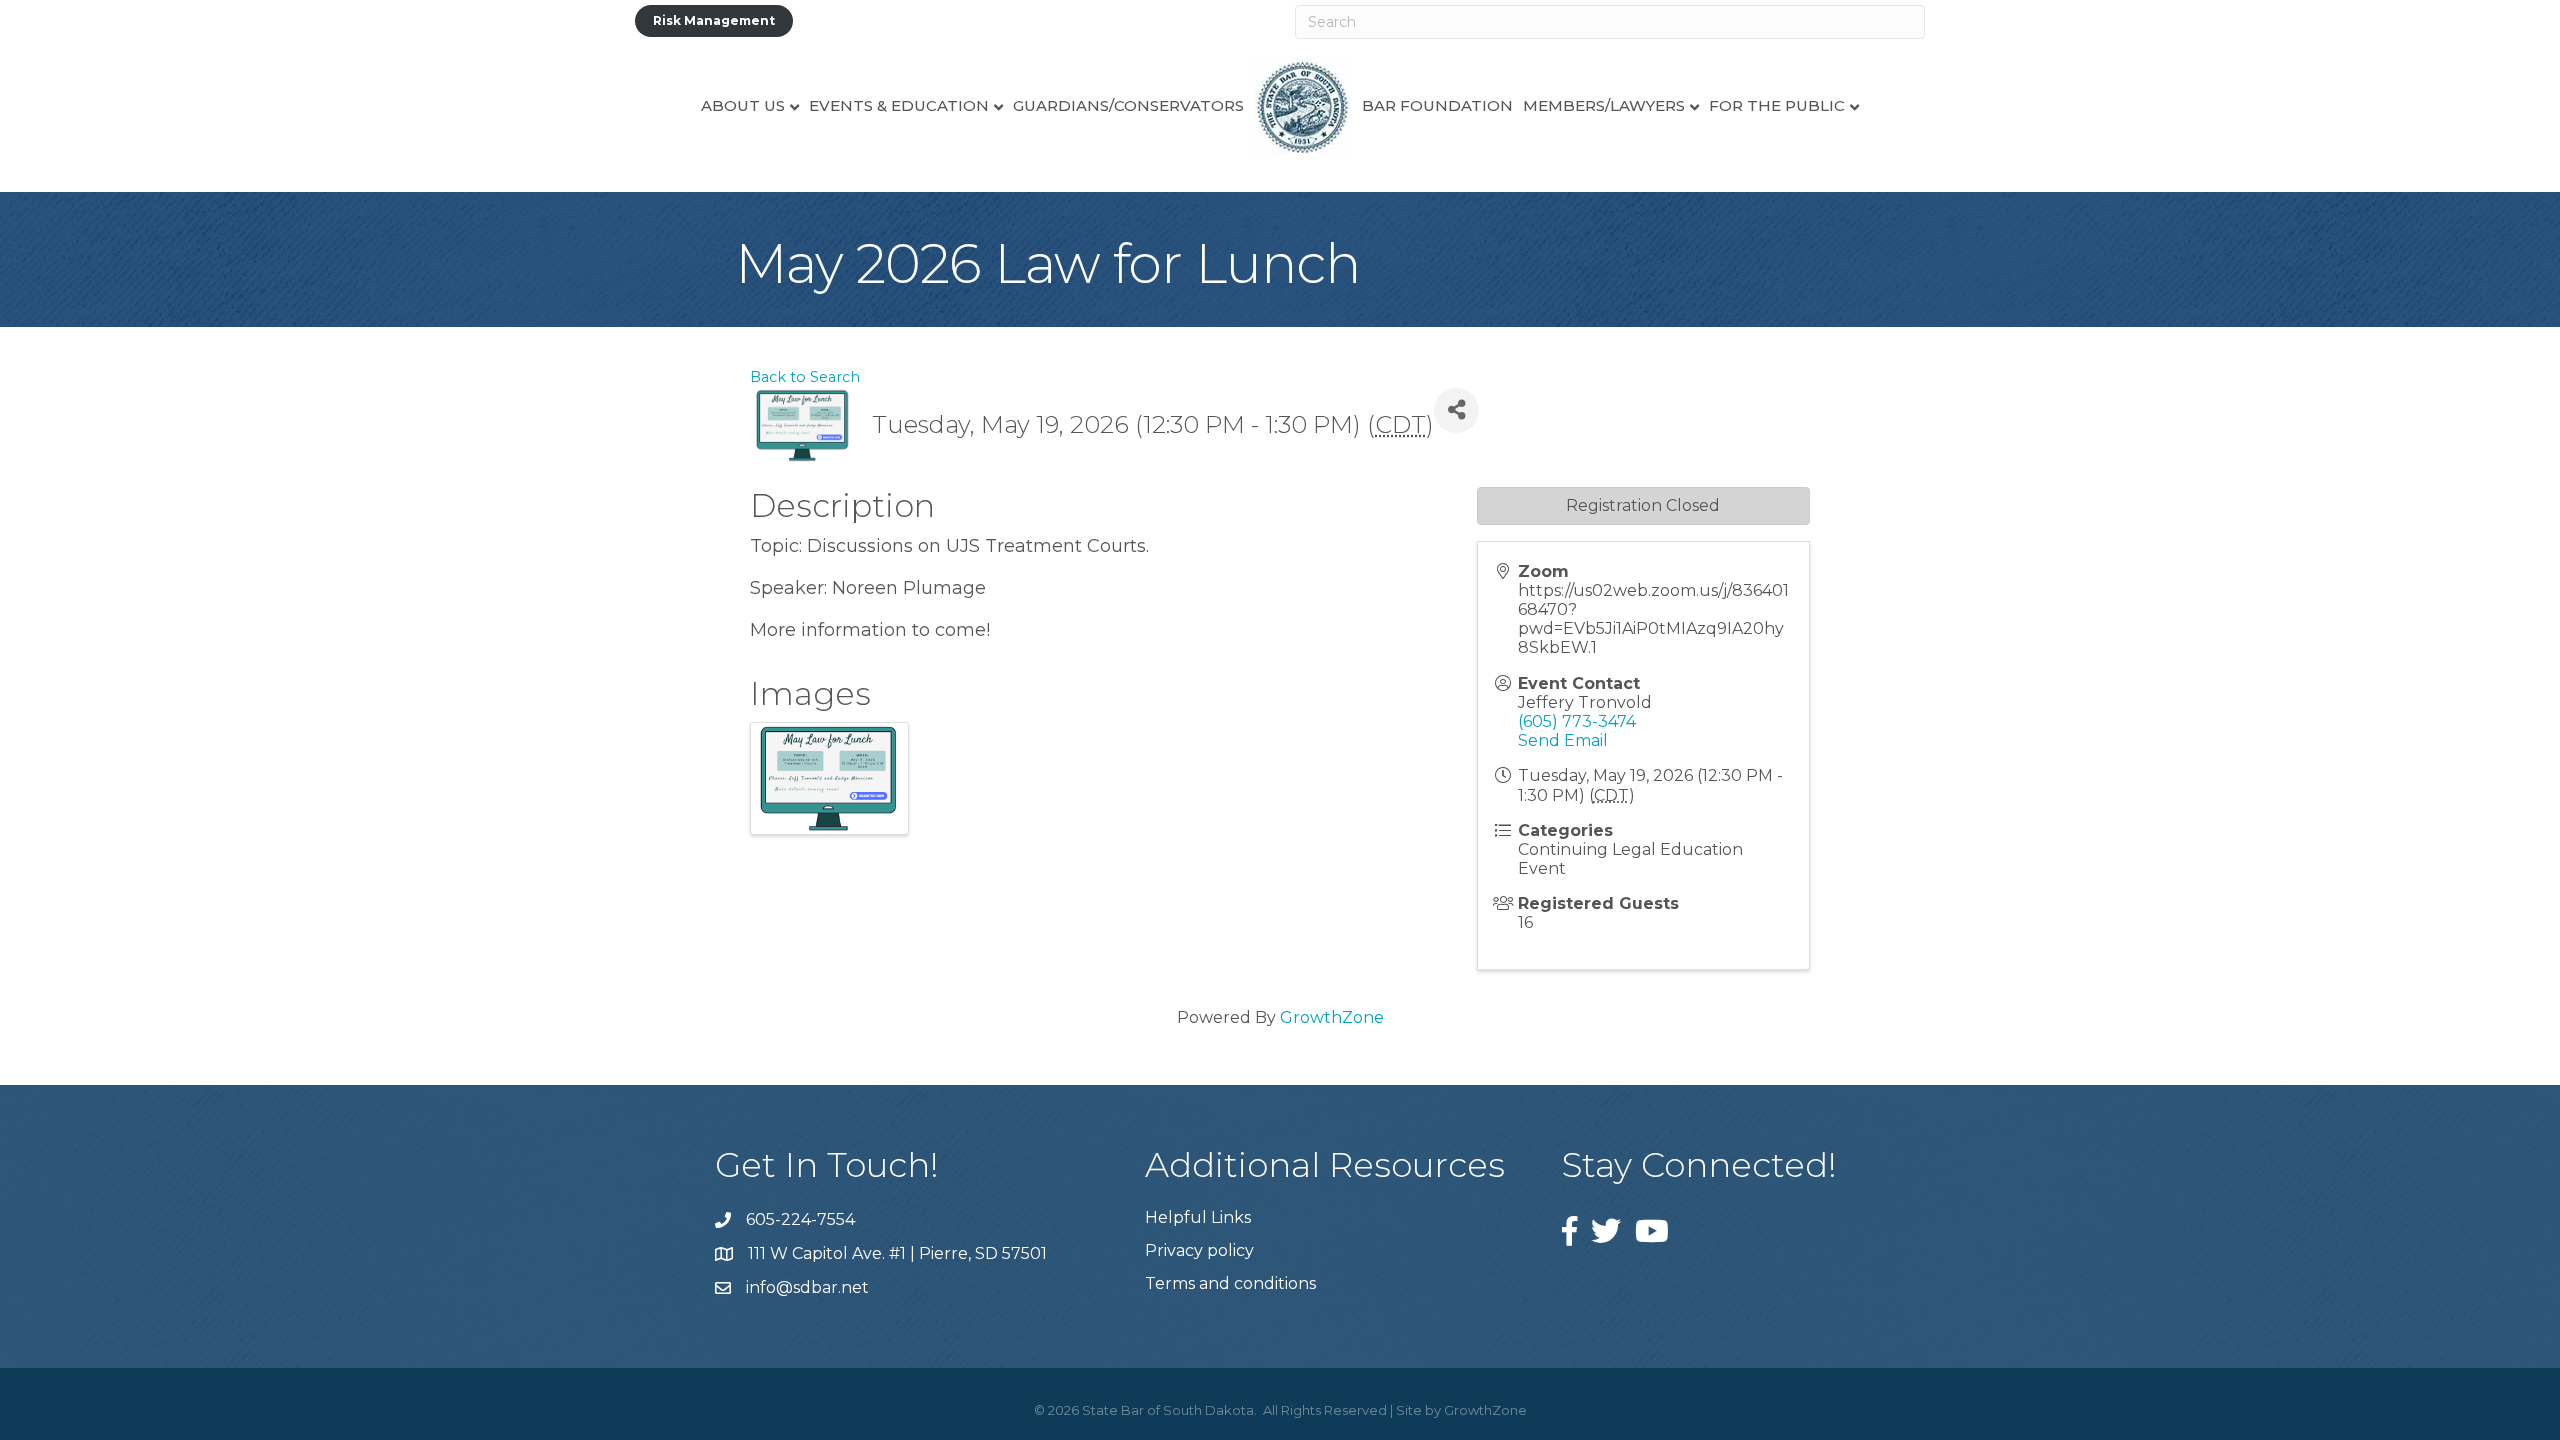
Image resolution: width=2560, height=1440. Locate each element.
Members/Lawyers (1604, 105)
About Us (743, 105)
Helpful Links (1198, 1217)
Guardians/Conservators (1128, 105)
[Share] (1456, 410)
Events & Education (899, 105)
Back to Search (805, 377)
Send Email (1563, 740)
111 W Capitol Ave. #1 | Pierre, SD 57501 (897, 1253)
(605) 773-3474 (1577, 721)
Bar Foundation (1437, 105)
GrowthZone (1332, 1017)
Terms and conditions (1230, 1283)
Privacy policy (1199, 1250)
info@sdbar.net (807, 1287)
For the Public (1777, 105)
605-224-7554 (800, 1219)
